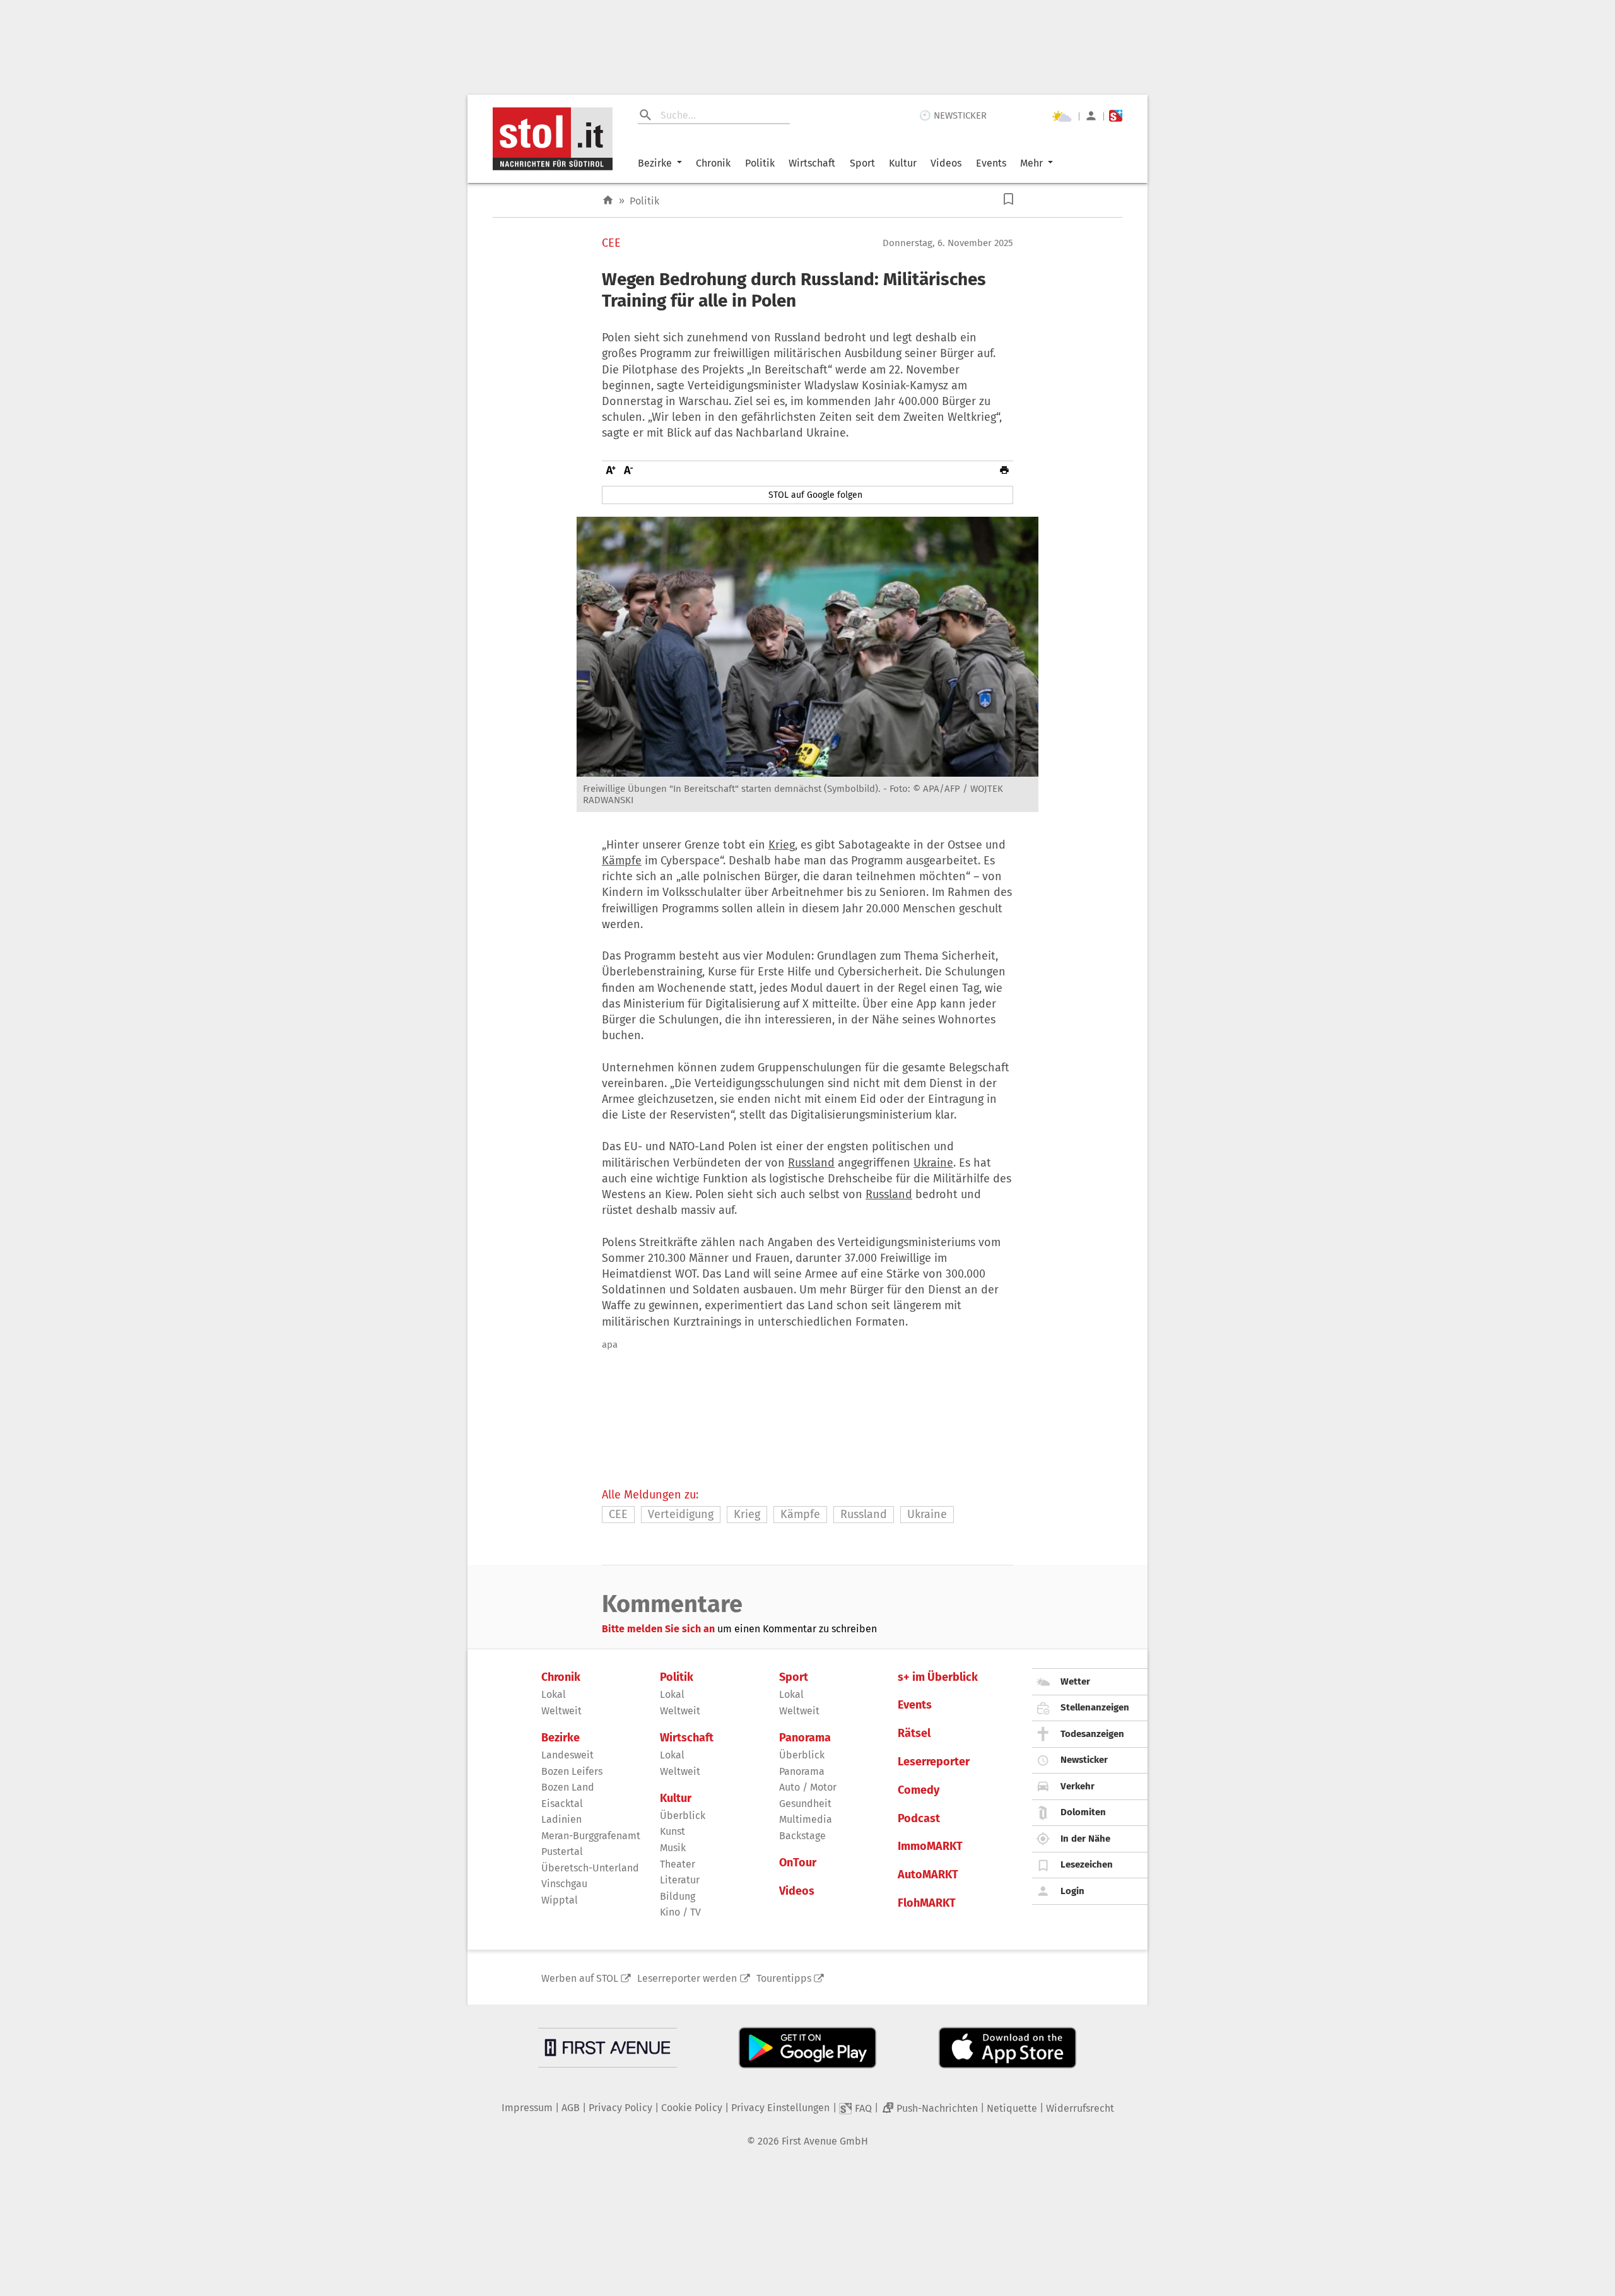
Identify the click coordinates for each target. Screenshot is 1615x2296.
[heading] (807, 290)
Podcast (919, 1819)
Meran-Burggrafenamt (591, 1836)
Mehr (1031, 163)
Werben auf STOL (580, 1978)
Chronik (713, 163)
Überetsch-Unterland (590, 1868)
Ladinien (561, 1819)
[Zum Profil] (1091, 116)
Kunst (672, 1831)
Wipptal (560, 1900)
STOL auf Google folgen (815, 495)
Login (1072, 1891)
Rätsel (914, 1734)
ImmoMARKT (930, 1846)
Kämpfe (622, 861)
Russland (811, 1163)
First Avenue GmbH (825, 2141)
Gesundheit (805, 1804)
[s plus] (1116, 116)
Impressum (527, 2108)
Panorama (805, 1738)
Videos (946, 163)
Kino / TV (680, 1912)
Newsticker (1084, 1760)
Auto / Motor (808, 1787)
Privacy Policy (620, 2108)
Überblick (683, 1816)
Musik (673, 1848)
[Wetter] (1062, 116)
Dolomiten (1083, 1812)
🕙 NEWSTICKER (953, 115)
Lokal (554, 1694)
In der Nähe (1085, 1839)
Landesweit (567, 1755)
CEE (611, 243)
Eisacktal (562, 1804)
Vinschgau (564, 1884)
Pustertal (562, 1852)
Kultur (903, 163)
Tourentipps (784, 1978)
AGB (571, 2108)
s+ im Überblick (938, 1677)
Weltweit (561, 1711)
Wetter (1075, 1681)
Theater (678, 1864)
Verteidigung (681, 1514)
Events (991, 163)
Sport (862, 163)
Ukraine (933, 1163)
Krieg (782, 845)
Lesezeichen (1087, 1864)
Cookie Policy (692, 2108)
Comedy (919, 1790)
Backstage (802, 1836)
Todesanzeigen (1092, 1734)
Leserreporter (934, 1762)
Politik (760, 163)
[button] (1008, 199)
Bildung (678, 1896)
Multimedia (806, 1819)
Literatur (680, 1880)
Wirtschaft (812, 163)
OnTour (798, 1863)
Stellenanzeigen (1095, 1707)
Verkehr (1078, 1786)
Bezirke (655, 163)
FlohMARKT (927, 1903)
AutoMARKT (928, 1875)
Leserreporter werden (687, 1978)
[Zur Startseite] (608, 200)
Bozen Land (568, 1787)
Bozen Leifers (572, 1771)
